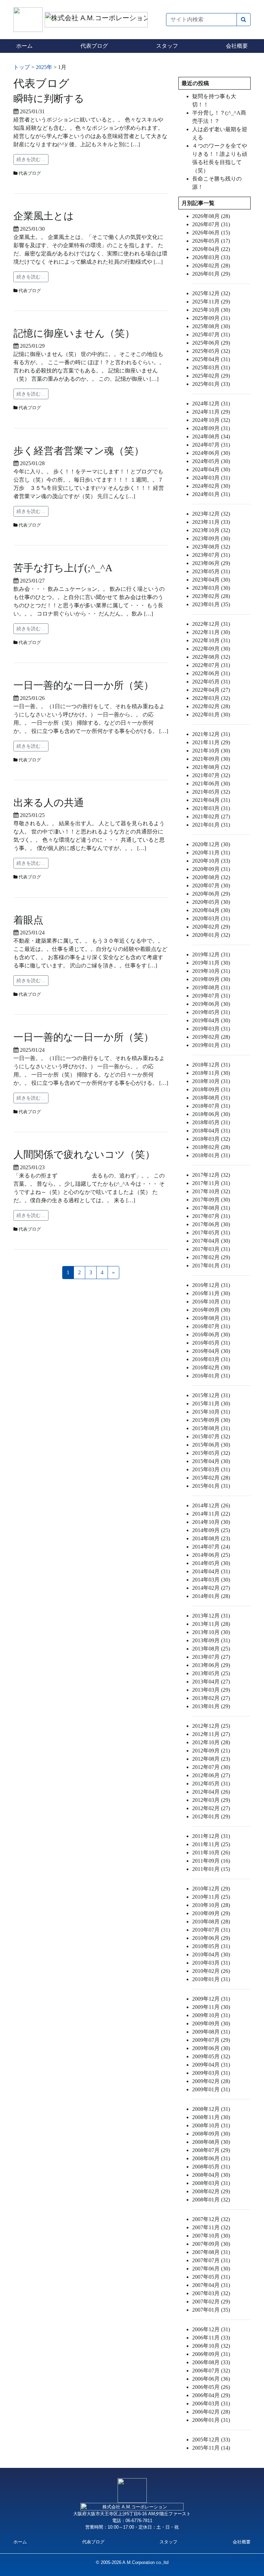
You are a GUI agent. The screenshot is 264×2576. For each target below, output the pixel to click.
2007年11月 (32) (211, 2227)
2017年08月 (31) (211, 1208)
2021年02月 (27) (211, 816)
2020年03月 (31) (211, 918)
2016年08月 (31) (211, 1318)
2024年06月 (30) (211, 453)
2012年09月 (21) (211, 1751)
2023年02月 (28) (211, 596)
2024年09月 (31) (211, 428)
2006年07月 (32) (211, 2371)
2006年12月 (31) (211, 2329)
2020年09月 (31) (211, 869)
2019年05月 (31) (211, 1012)
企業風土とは (44, 216)
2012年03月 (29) (211, 1800)
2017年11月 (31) (211, 1183)
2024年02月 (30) (211, 486)
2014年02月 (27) (211, 1588)
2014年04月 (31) (211, 1571)
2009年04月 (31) (211, 2065)
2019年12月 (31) (211, 954)
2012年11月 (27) (211, 1734)
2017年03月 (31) (211, 1249)
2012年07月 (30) (211, 1767)
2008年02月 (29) (211, 2191)
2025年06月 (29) (211, 343)
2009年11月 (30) (211, 2007)
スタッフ (167, 46)
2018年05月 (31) (211, 1122)
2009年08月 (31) (211, 2032)
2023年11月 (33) (211, 522)
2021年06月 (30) (211, 784)
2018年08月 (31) (211, 1098)
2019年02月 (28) (211, 1037)
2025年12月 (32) (211, 293)
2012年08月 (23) (211, 1759)
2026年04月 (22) (211, 249)
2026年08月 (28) (211, 216)
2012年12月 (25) (211, 1726)
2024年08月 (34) (211, 436)
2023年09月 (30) (211, 538)
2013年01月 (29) (211, 1706)
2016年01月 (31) (211, 1376)
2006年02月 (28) (211, 2412)
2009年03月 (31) (211, 2073)
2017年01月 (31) (211, 1266)
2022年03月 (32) (211, 698)
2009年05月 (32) (211, 2056)
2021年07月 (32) (211, 775)
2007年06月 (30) (211, 2269)
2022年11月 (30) (211, 632)
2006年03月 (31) (211, 2403)
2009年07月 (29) (211, 2040)
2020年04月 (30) (211, 910)
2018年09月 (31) (211, 1089)
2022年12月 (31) (211, 624)
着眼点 (28, 920)
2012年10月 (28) (211, 1742)
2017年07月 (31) (211, 1216)
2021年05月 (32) (211, 792)
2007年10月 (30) (211, 2236)
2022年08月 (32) (211, 657)
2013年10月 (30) (211, 1632)
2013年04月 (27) (211, 1682)
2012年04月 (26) (211, 1792)
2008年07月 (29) (211, 2150)
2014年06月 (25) (211, 1555)
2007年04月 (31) (211, 2285)
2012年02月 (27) (211, 1808)
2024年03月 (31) (211, 478)
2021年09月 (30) (211, 759)
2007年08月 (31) (211, 2252)
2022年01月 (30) (211, 715)
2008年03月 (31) (211, 2183)
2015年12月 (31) (211, 1395)
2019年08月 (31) (211, 987)
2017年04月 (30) (211, 1241)
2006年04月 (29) (211, 2395)
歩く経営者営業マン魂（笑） (79, 451)
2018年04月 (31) (211, 1131)
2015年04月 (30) (211, 1461)
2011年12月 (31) (211, 1836)
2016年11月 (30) (211, 1293)
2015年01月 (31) (211, 1486)
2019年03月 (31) (211, 1029)
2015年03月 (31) (211, 1469)
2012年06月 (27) (211, 1775)
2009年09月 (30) (211, 2023)
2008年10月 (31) (211, 2125)
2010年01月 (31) (211, 1979)
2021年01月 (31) (211, 825)
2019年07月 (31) (211, 996)
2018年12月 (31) (211, 1065)
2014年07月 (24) (211, 1547)
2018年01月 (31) (211, 1155)
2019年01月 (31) (211, 1045)
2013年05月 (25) (211, 1673)
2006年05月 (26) (211, 2387)
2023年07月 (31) (211, 555)
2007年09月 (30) (211, 2244)
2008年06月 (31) (211, 2158)
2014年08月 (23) (211, 1538)
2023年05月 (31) (211, 571)
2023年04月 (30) (211, 580)
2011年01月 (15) (211, 1869)
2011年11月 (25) (211, 1844)
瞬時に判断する (49, 99)
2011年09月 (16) (211, 1861)
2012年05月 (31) (211, 1784)
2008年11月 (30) (211, 2117)
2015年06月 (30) (211, 1445)
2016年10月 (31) (211, 1302)
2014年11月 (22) (211, 1514)
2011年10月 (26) (211, 1853)
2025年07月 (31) (211, 335)
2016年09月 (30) (211, 1310)
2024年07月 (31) (211, 445)
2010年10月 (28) (211, 1905)
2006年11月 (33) (211, 2338)
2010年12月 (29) (211, 1889)
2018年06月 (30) (211, 1114)
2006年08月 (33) (211, 2362)
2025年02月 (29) (211, 376)
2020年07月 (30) (211, 885)
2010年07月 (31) (211, 1930)
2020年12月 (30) (211, 844)
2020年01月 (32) (211, 935)
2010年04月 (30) (211, 1954)
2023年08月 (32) (211, 547)
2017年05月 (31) (211, 1233)
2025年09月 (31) (211, 318)
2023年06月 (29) (211, 563)
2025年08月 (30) (211, 326)
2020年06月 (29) (211, 894)
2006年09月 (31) (211, 2354)
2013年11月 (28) (211, 1624)
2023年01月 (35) (211, 604)
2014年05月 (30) (211, 1563)
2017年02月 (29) (211, 1257)
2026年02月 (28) (211, 266)
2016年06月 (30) (211, 1335)
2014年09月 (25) (211, 1530)
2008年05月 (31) (211, 2167)
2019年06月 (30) (211, 1004)
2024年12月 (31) (211, 404)
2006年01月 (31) (211, 2420)
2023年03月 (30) (211, 588)
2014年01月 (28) (211, 1596)
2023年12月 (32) (211, 514)
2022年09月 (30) (211, 649)
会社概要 (237, 46)
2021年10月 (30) (211, 751)
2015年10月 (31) (211, 1412)
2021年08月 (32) (211, 767)
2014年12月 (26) (211, 1505)
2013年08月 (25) (211, 1649)
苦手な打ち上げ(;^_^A (63, 568)
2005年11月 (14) (211, 2448)
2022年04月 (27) (211, 690)
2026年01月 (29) (211, 274)
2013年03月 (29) (211, 1690)
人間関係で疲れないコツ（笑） (84, 1154)
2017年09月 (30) (211, 1200)
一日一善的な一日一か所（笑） (84, 685)
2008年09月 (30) (211, 2134)
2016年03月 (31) (211, 1359)
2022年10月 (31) (211, 640)
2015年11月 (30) (211, 1404)
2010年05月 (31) (211, 1946)
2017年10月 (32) (211, 1191)
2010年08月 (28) (211, 1922)
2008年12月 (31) (211, 2109)
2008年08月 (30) (211, 2142)
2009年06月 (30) (211, 2048)
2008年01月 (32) (211, 2200)
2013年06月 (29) (211, 1665)
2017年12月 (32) (211, 1175)
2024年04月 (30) (211, 469)
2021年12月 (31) (211, 734)
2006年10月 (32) (211, 2346)
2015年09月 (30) (211, 1420)
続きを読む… (31, 159)
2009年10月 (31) (211, 2015)
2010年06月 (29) (211, 1938)
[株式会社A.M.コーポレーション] (29, 19)
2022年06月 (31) (211, 673)
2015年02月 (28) (211, 1478)
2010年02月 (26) (211, 1971)
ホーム (24, 46)
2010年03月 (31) (211, 1963)
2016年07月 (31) (211, 1326)
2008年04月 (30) (211, 2175)
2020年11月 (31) (211, 853)
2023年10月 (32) (211, 530)
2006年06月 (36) (211, 2379)
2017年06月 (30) (211, 1224)
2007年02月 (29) (211, 2302)
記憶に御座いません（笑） (74, 333)
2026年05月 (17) (211, 241)
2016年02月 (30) (211, 1367)
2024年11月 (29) (211, 412)
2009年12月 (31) (211, 1999)
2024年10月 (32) (211, 420)
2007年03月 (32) (211, 2293)
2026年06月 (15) (211, 233)
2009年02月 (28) (211, 2081)
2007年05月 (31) (211, 2277)
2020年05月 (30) (211, 902)
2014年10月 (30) (211, 1522)
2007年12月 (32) (211, 2219)
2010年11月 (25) (211, 1897)
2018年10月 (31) (211, 1081)
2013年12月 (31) (211, 1616)
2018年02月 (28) (211, 1147)
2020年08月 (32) (211, 877)
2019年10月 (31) (211, 971)
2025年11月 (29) (211, 302)
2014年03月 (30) (211, 1580)
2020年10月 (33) (211, 861)
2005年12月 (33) (211, 2440)
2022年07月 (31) (211, 665)
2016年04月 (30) (211, 1351)
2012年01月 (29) (211, 1816)
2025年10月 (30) (211, 310)
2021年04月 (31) (211, 800)
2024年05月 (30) (211, 461)
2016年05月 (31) (211, 1343)
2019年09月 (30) (211, 979)
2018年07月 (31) (211, 1106)
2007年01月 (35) (211, 2310)
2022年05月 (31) (211, 682)
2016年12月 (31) (211, 1285)
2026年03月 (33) (211, 257)
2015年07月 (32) (211, 1436)
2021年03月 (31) (211, 808)
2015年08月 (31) (211, 1428)
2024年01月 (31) (211, 494)
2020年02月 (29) (211, 927)
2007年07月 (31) (211, 2260)
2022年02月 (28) (211, 706)
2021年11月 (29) (211, 742)
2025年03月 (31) (211, 367)
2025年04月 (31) (211, 359)
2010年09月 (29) (211, 1913)
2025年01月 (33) (211, 384)
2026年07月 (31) (211, 224)
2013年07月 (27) (211, 1657)
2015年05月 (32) (211, 1453)
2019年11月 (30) (211, 963)
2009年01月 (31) (211, 2089)
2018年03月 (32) (211, 1139)
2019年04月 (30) (211, 1020)
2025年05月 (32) (211, 351)
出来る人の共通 (49, 803)
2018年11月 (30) (211, 1073)
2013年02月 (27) (211, 1698)
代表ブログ (94, 46)
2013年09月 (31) (211, 1640)
